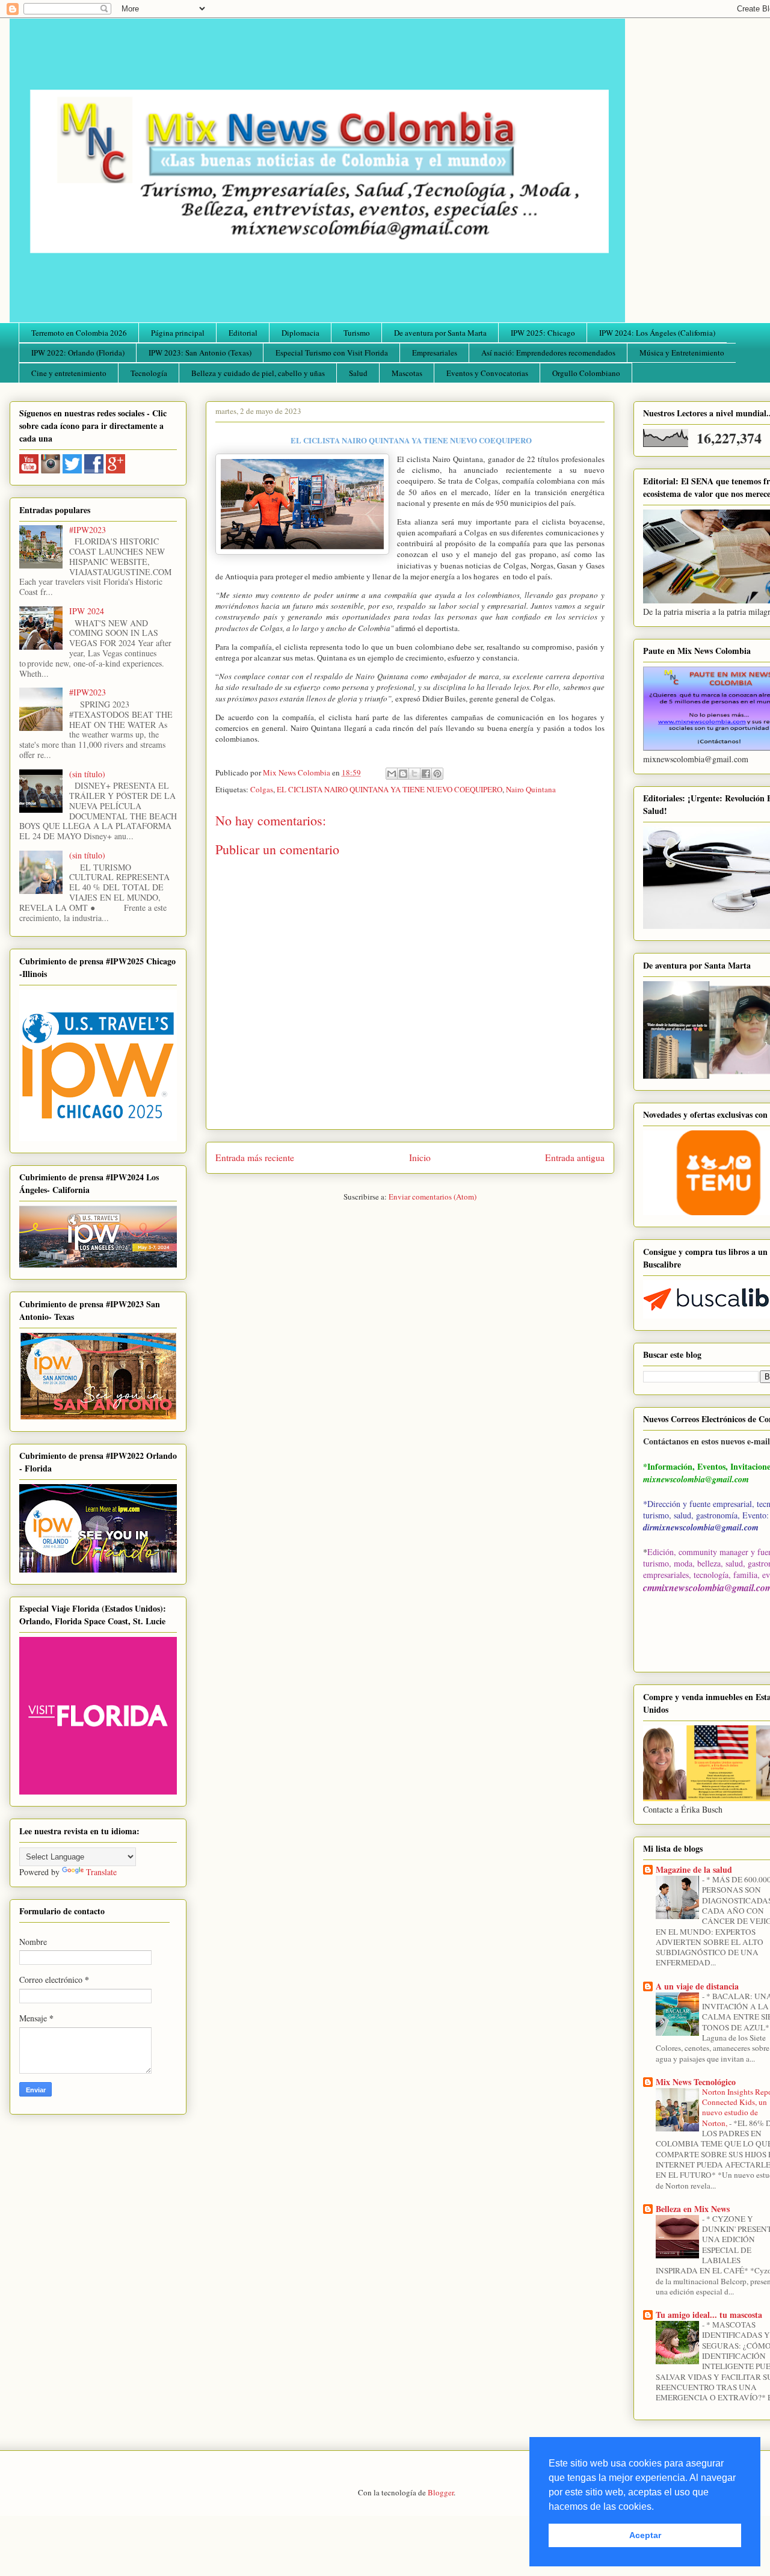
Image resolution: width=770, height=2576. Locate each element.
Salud (358, 373)
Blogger (441, 2492)
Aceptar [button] (645, 2535)
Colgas (262, 789)
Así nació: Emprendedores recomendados (548, 353)
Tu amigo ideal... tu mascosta (709, 2315)
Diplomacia (300, 333)
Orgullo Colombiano (586, 373)
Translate (101, 1872)
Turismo (357, 333)
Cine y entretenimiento (69, 373)
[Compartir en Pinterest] (437, 774)
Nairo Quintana (531, 789)
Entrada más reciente (255, 1157)
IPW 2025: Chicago (543, 333)
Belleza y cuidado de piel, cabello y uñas (258, 373)
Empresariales (435, 353)
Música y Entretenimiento (682, 353)
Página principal (178, 333)
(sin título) (87, 774)
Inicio (420, 1157)
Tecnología (149, 373)
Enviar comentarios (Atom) (433, 1197)
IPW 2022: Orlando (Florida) (78, 353)
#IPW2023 (88, 530)
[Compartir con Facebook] (426, 774)
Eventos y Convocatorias (487, 373)
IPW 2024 (87, 611)
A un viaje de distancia (697, 1986)
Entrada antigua (575, 1157)
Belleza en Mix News (693, 2209)
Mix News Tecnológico (696, 2082)
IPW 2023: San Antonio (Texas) (200, 353)
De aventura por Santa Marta (440, 333)
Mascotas (407, 373)
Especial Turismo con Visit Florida (332, 353)
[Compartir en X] (414, 774)
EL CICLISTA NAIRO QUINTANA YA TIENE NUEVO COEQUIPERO (390, 789)
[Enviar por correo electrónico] (392, 774)
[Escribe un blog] (403, 774)
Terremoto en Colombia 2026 (79, 333)
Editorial (243, 333)
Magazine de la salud (694, 1869)
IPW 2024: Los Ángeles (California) (657, 333)
